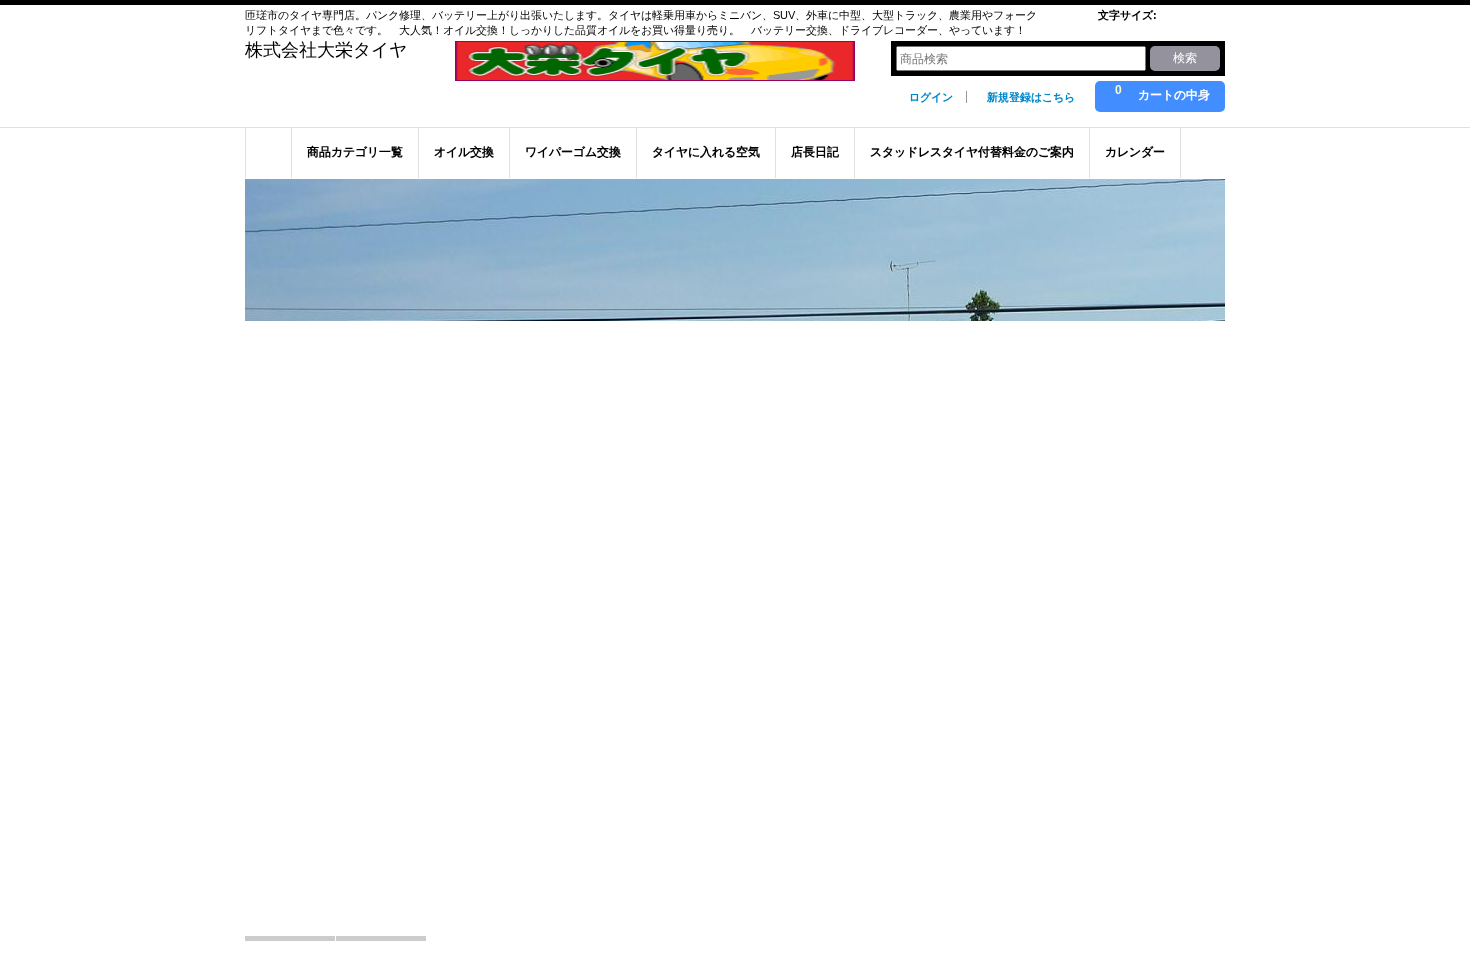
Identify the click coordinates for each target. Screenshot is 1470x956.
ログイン (931, 97)
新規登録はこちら (1031, 97)
